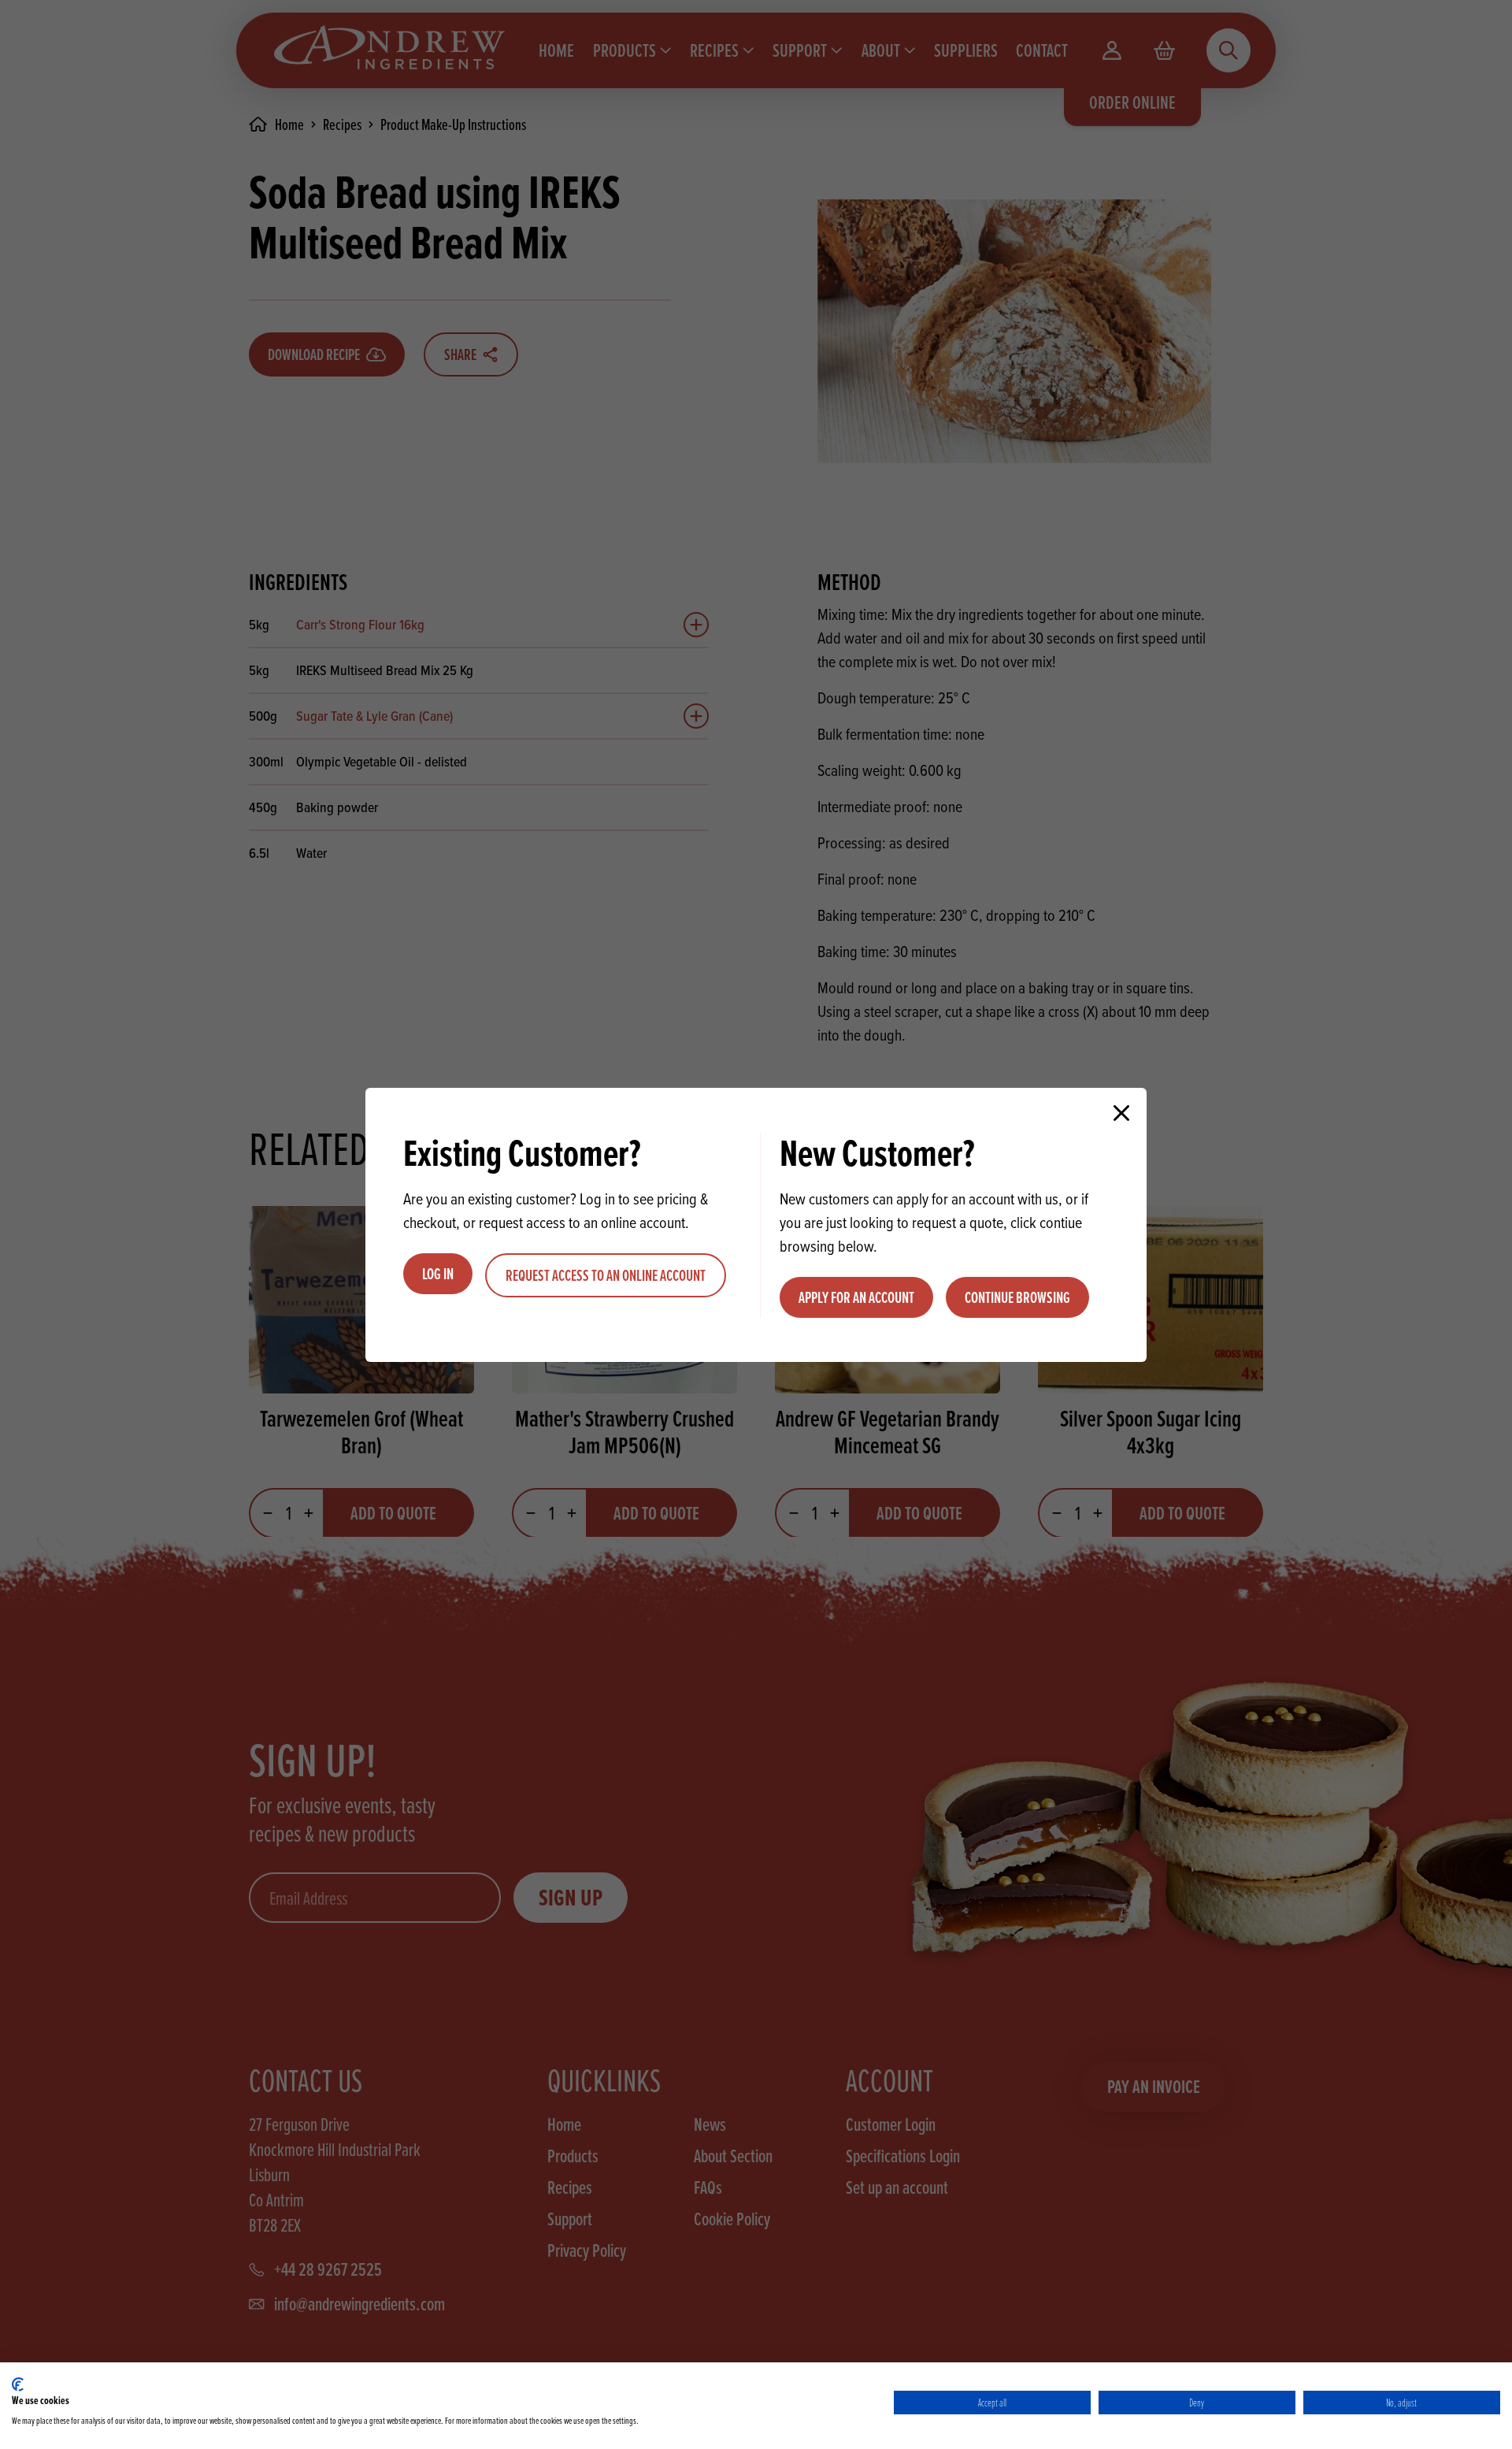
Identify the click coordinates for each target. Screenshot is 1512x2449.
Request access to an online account (606, 1275)
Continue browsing (1017, 1297)
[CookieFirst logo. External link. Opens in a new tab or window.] (18, 2384)
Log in (438, 1274)
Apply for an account (856, 1297)
